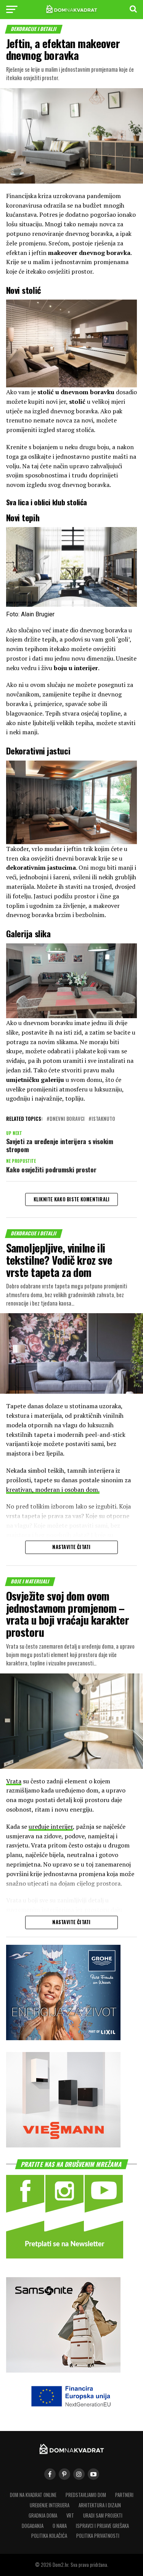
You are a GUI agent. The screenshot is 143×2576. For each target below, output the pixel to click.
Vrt (70, 2516)
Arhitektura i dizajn (100, 2505)
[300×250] (63, 2145)
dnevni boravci (67, 1119)
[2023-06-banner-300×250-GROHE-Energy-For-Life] (63, 2038)
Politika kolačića (49, 2536)
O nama (60, 2526)
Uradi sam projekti (103, 2516)
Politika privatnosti (98, 2536)
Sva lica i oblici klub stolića (47, 502)
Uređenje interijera (50, 2505)
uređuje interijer (51, 1826)
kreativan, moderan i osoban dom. (53, 1490)
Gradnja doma (43, 2516)
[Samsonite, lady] (63, 2370)
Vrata (14, 1781)
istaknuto (103, 1119)
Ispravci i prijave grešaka (102, 2526)
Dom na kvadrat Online (33, 2495)
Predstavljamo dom (86, 2495)
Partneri (124, 2495)
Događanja (33, 2526)
